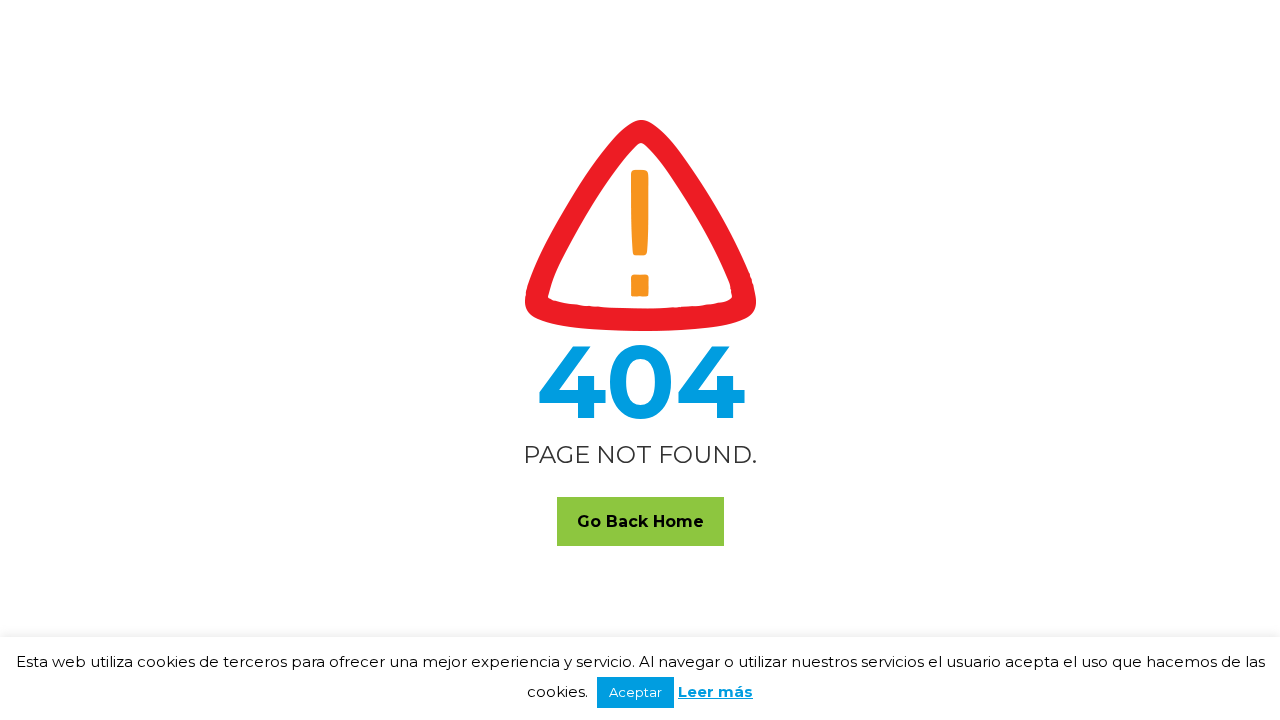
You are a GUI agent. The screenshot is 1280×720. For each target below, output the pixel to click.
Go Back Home (640, 521)
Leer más (715, 691)
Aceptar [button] (635, 692)
